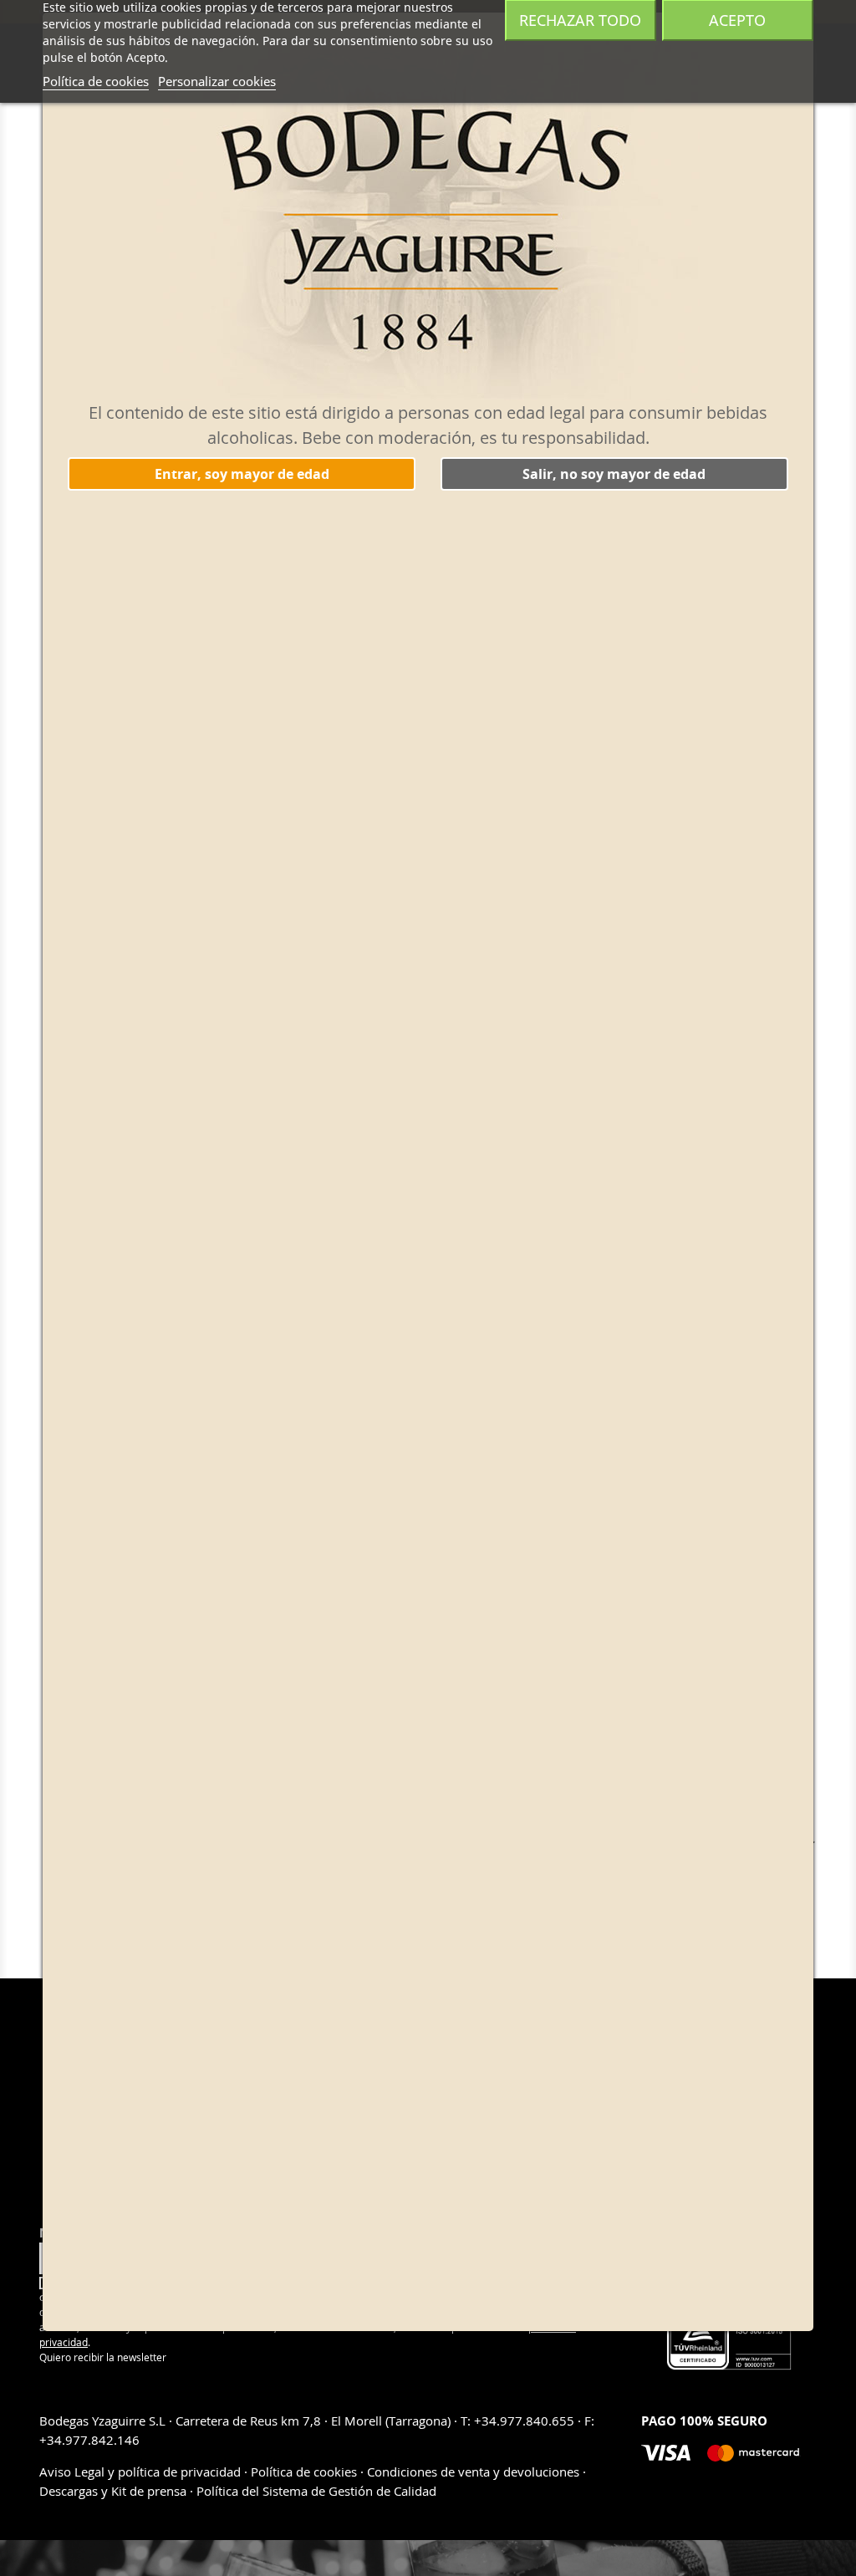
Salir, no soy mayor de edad (614, 474)
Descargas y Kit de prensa (115, 2491)
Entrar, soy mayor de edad (242, 474)
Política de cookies (96, 81)
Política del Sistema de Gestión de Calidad (316, 2491)
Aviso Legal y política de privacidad (142, 2472)
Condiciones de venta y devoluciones (473, 2472)
